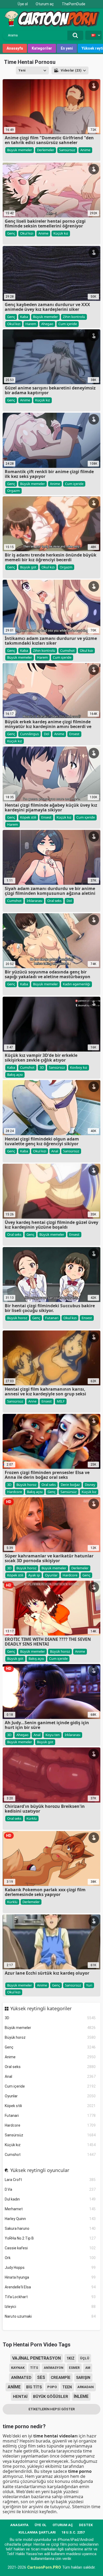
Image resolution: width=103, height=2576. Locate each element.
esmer (74, 2368)
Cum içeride (50, 2086)
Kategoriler (42, 48)
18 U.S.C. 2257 (73, 2532)
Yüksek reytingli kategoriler (41, 2009)
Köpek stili (50, 2106)
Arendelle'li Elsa (50, 2287)
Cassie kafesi (50, 2248)
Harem (31, 324)
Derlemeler (46, 150)
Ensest (74, 734)
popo (52, 2387)
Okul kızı (27, 233)
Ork (50, 2258)
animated (21, 2378)
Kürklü (32, 1818)
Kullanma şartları (37, 2532)
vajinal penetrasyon (36, 2358)
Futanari (50, 2116)
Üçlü (85, 2358)
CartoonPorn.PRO (44, 2567)
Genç (50, 2047)
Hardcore (50, 2125)
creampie (61, 2378)
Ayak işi (34, 1575)
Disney (90, 1485)
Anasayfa (15, 48)
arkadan (86, 2387)
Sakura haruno (50, 2228)
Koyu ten (53, 1735)
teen (67, 2387)
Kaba (24, 317)
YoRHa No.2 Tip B (50, 2238)
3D (50, 2018)
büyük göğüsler (51, 2397)
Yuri (89, 1985)
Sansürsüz (50, 2135)
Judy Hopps (50, 2268)
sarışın (83, 2378)
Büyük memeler (50, 2028)
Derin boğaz (70, 1485)
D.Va (50, 2189)
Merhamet (50, 2209)
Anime (50, 2057)
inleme (81, 2396)
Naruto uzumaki (50, 2316)
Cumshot (50, 2155)
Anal (50, 2076)
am (88, 2368)
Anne (32, 1401)
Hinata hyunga (50, 2277)
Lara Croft (50, 2180)
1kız (71, 2358)
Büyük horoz (50, 2037)
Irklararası (34, 901)
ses (41, 2377)
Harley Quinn (50, 2219)
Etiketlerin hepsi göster (52, 2409)
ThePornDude (74, 4)
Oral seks (50, 2067)
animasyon (54, 2368)
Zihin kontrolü (74, 317)
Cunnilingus (29, 734)
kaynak (18, 2368)
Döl (46, 734)
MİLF (61, 1401)
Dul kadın (50, 2199)
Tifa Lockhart (50, 2297)
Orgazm (13, 491)
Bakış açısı (15, 1075)
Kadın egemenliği (76, 984)
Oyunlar (50, 2096)
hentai (20, 2397)
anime (14, 2387)
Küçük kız (50, 2145)
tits (34, 2368)
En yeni (67, 48)
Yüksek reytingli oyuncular (40, 2170)
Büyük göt (28, 567)
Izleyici (50, 2307)
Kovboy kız (79, 1067)
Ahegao (47, 324)
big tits (34, 2387)
